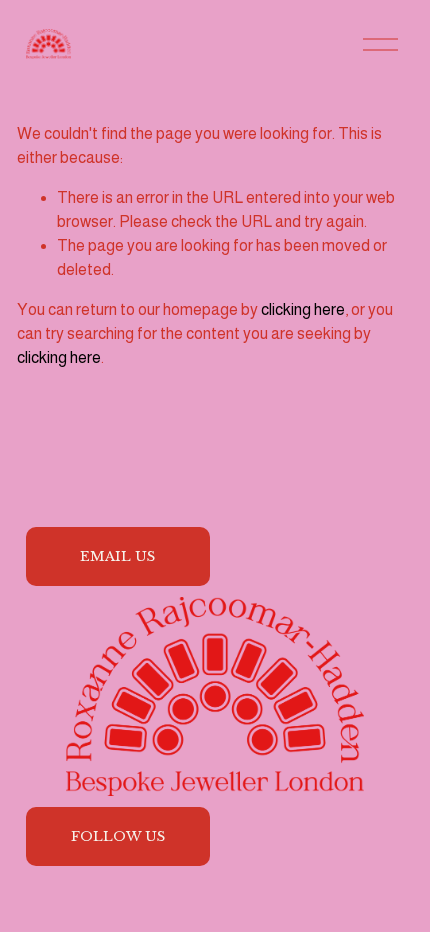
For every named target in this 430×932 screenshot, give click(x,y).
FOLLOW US (118, 836)
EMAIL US (117, 556)
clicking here (303, 309)
